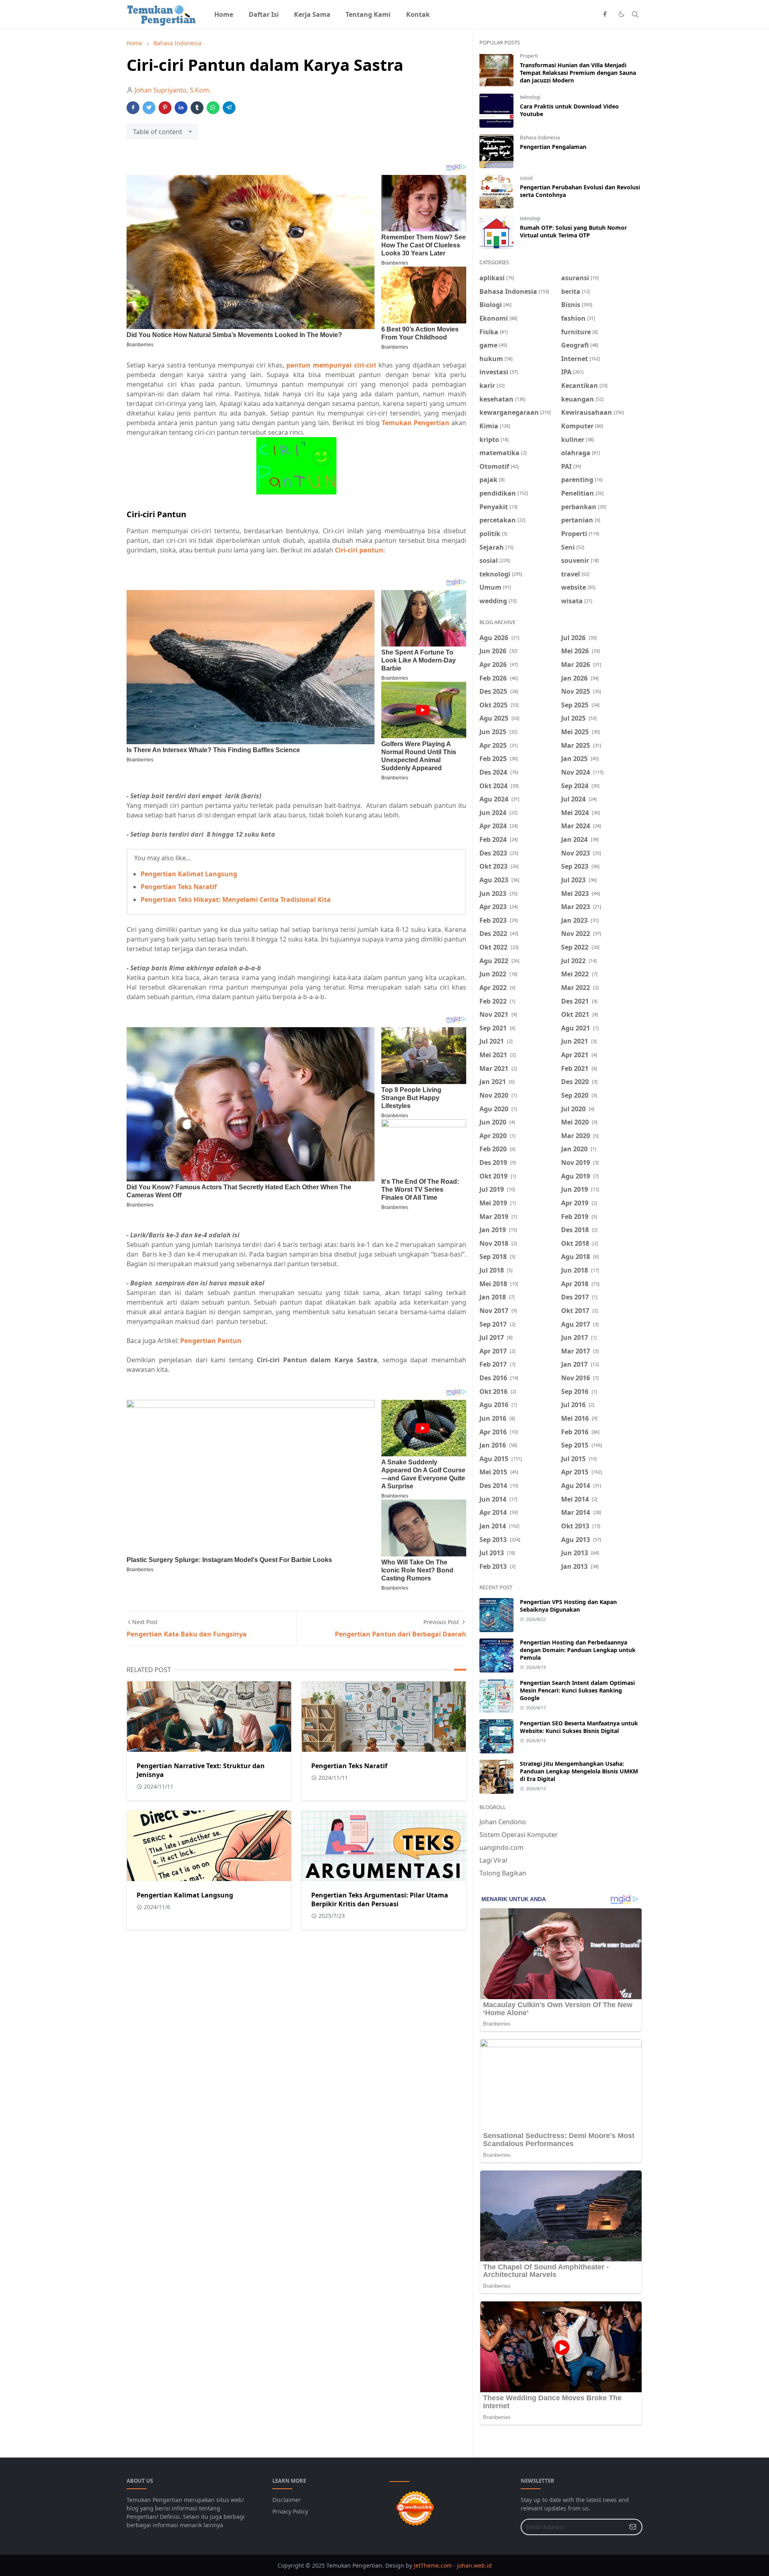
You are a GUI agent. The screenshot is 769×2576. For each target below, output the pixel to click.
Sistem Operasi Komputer (519, 1835)
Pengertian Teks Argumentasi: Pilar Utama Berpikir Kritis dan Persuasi (380, 1899)
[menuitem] (224, 14)
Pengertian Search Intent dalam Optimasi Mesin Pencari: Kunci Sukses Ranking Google (577, 1690)
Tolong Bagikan (503, 1873)
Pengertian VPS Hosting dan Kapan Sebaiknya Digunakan (568, 1606)
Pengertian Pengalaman (553, 147)
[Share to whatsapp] (213, 108)
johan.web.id (474, 2565)
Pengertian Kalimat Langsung (189, 874)
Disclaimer (287, 2500)
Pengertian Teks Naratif (179, 887)
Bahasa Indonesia (540, 138)
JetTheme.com (433, 2565)
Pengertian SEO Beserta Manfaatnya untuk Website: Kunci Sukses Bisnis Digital (579, 1727)
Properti (529, 56)
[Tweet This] (149, 108)
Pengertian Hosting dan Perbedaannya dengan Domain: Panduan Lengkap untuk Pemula (578, 1650)
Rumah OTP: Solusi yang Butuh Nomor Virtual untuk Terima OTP (573, 231)
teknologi (530, 97)
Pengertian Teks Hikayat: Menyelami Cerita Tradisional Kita (236, 899)
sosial (526, 178)
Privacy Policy (290, 2511)
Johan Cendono (503, 1822)
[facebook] (605, 14)
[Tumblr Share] (197, 108)
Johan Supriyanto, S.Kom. (173, 90)
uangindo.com (501, 1847)
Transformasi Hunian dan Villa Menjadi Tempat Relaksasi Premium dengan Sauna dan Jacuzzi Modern (578, 73)
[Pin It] (165, 108)
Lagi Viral (493, 1860)
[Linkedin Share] (181, 108)
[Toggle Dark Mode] (621, 14)
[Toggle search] (635, 14)
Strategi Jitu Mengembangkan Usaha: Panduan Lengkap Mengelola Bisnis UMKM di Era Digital (579, 1771)
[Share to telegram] (229, 108)
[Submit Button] (633, 2527)
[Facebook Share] (133, 108)
